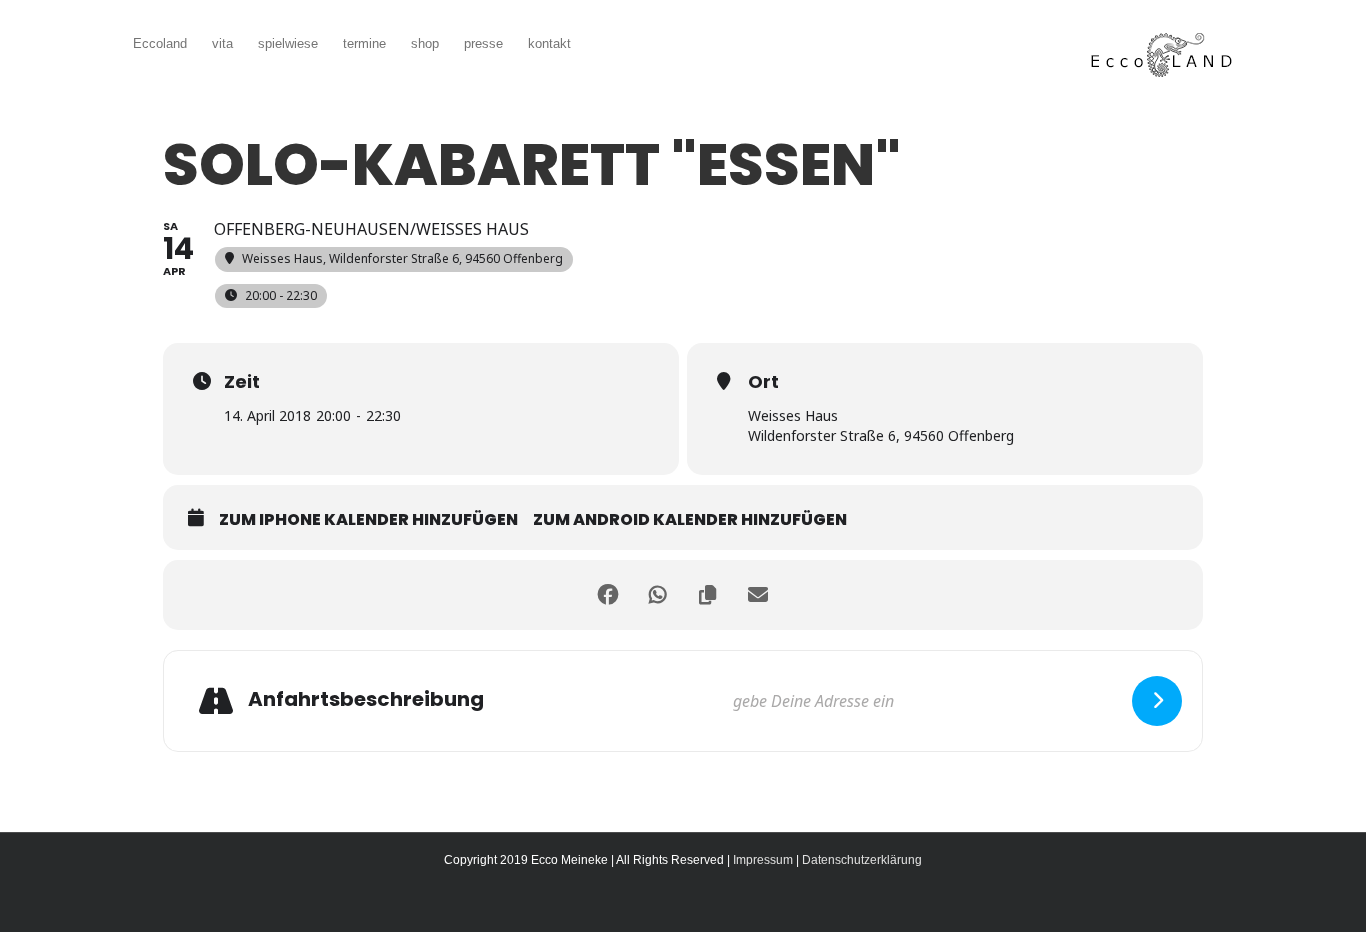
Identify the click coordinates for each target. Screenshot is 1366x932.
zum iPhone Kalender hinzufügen (368, 520)
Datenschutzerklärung (862, 860)
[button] (601, 41)
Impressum (763, 860)
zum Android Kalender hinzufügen (690, 520)
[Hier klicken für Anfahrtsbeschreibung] (1157, 701)
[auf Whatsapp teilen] (658, 595)
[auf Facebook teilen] (608, 595)
